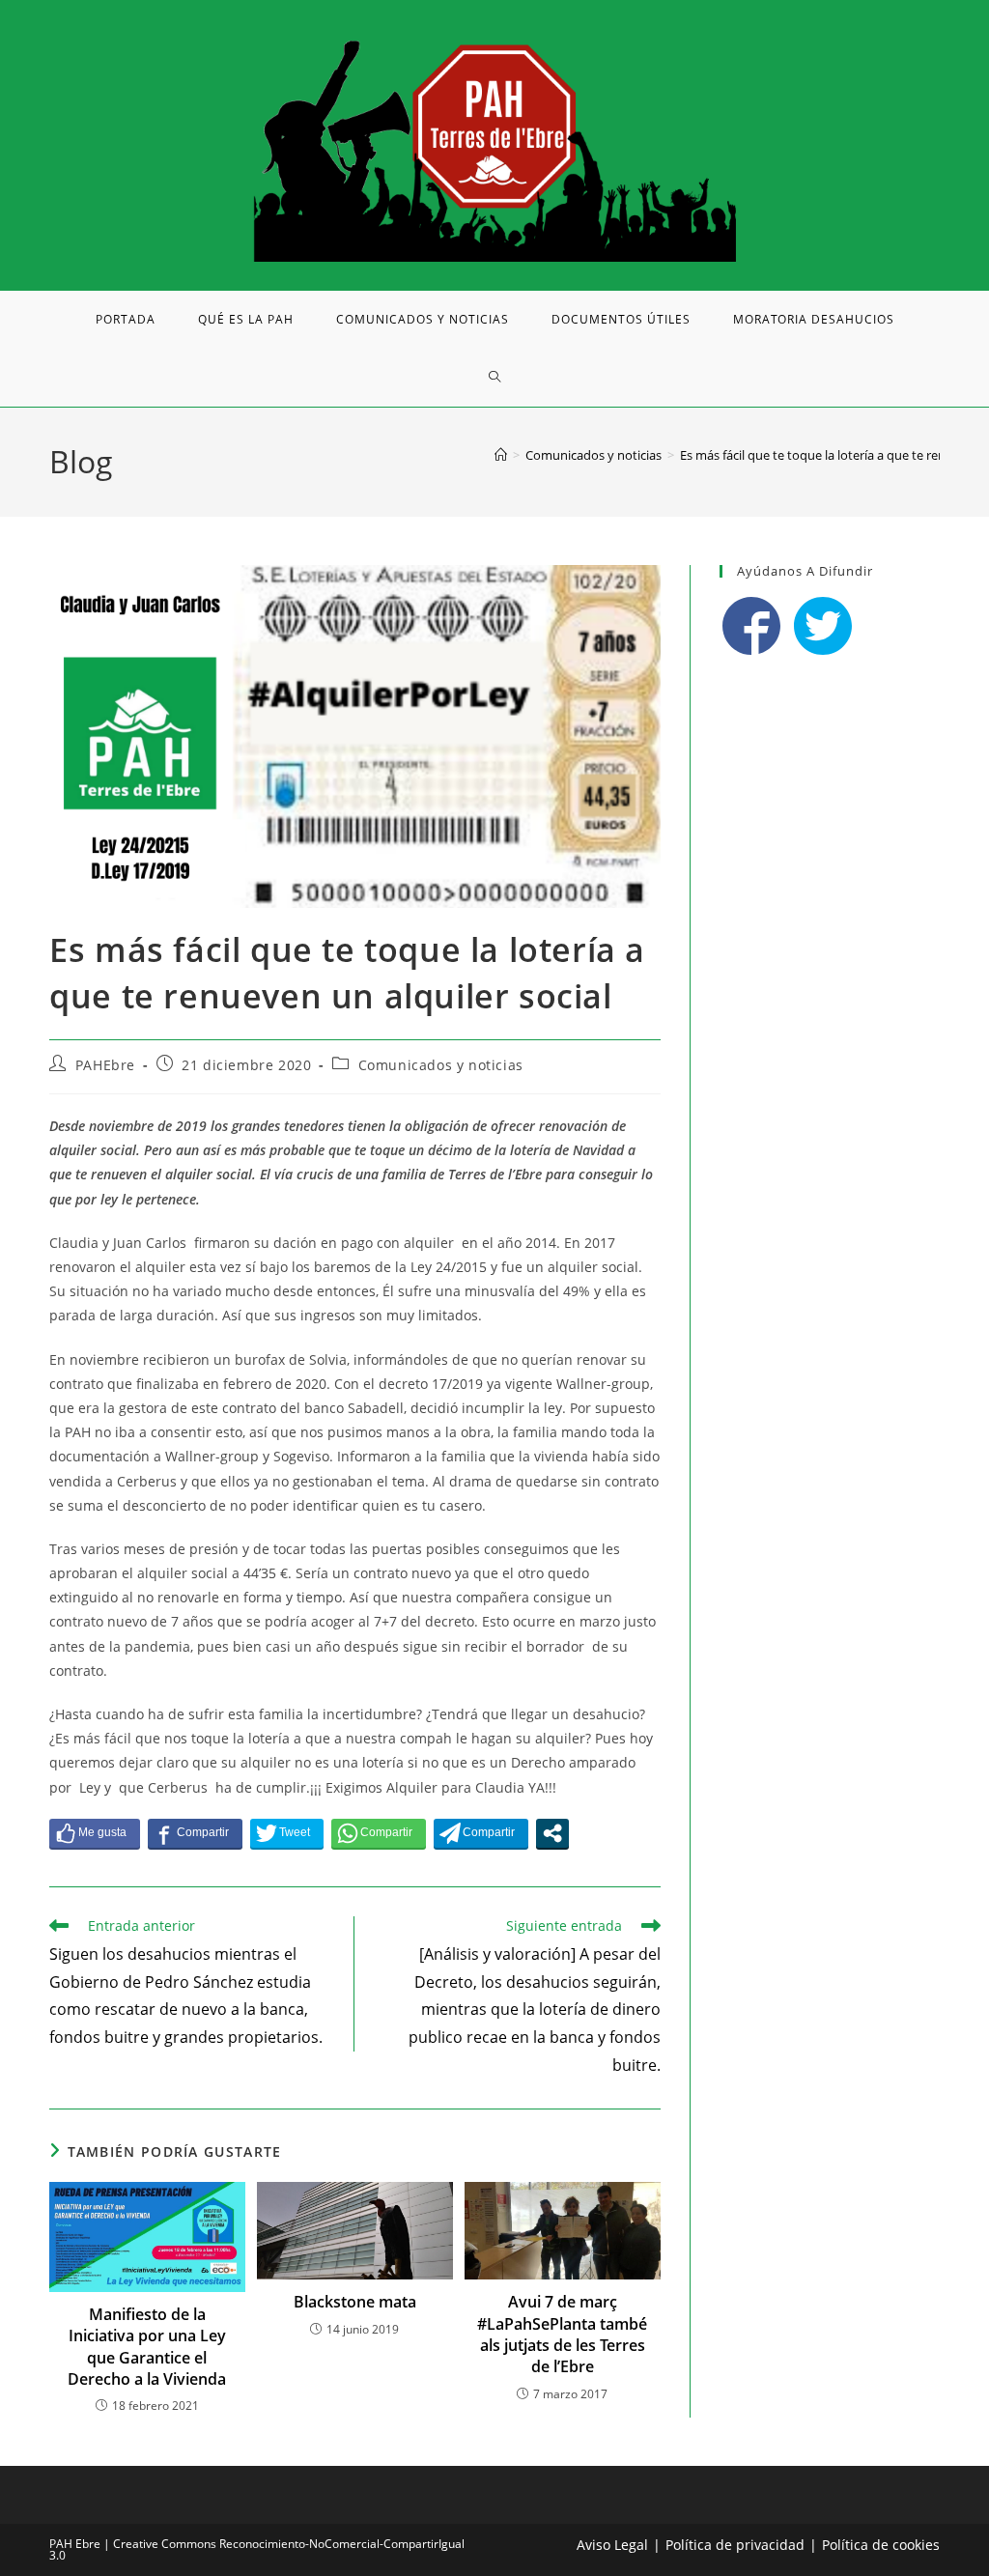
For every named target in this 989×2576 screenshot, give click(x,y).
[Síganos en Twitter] (823, 629)
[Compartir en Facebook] (195, 1833)
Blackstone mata (355, 2302)
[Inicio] (501, 455)
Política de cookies (881, 2545)
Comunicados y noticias (441, 1065)
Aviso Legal (612, 2545)
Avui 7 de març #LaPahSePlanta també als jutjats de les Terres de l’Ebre (562, 2334)
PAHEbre (105, 1065)
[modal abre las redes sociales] (552, 1833)
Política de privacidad (735, 2545)
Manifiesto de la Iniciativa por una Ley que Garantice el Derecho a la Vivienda (147, 2347)
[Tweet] (287, 1833)
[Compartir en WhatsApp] (379, 1833)
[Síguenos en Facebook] (751, 629)
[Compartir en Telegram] (481, 1833)
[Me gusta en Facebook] (95, 1833)
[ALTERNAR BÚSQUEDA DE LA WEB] (495, 378)
